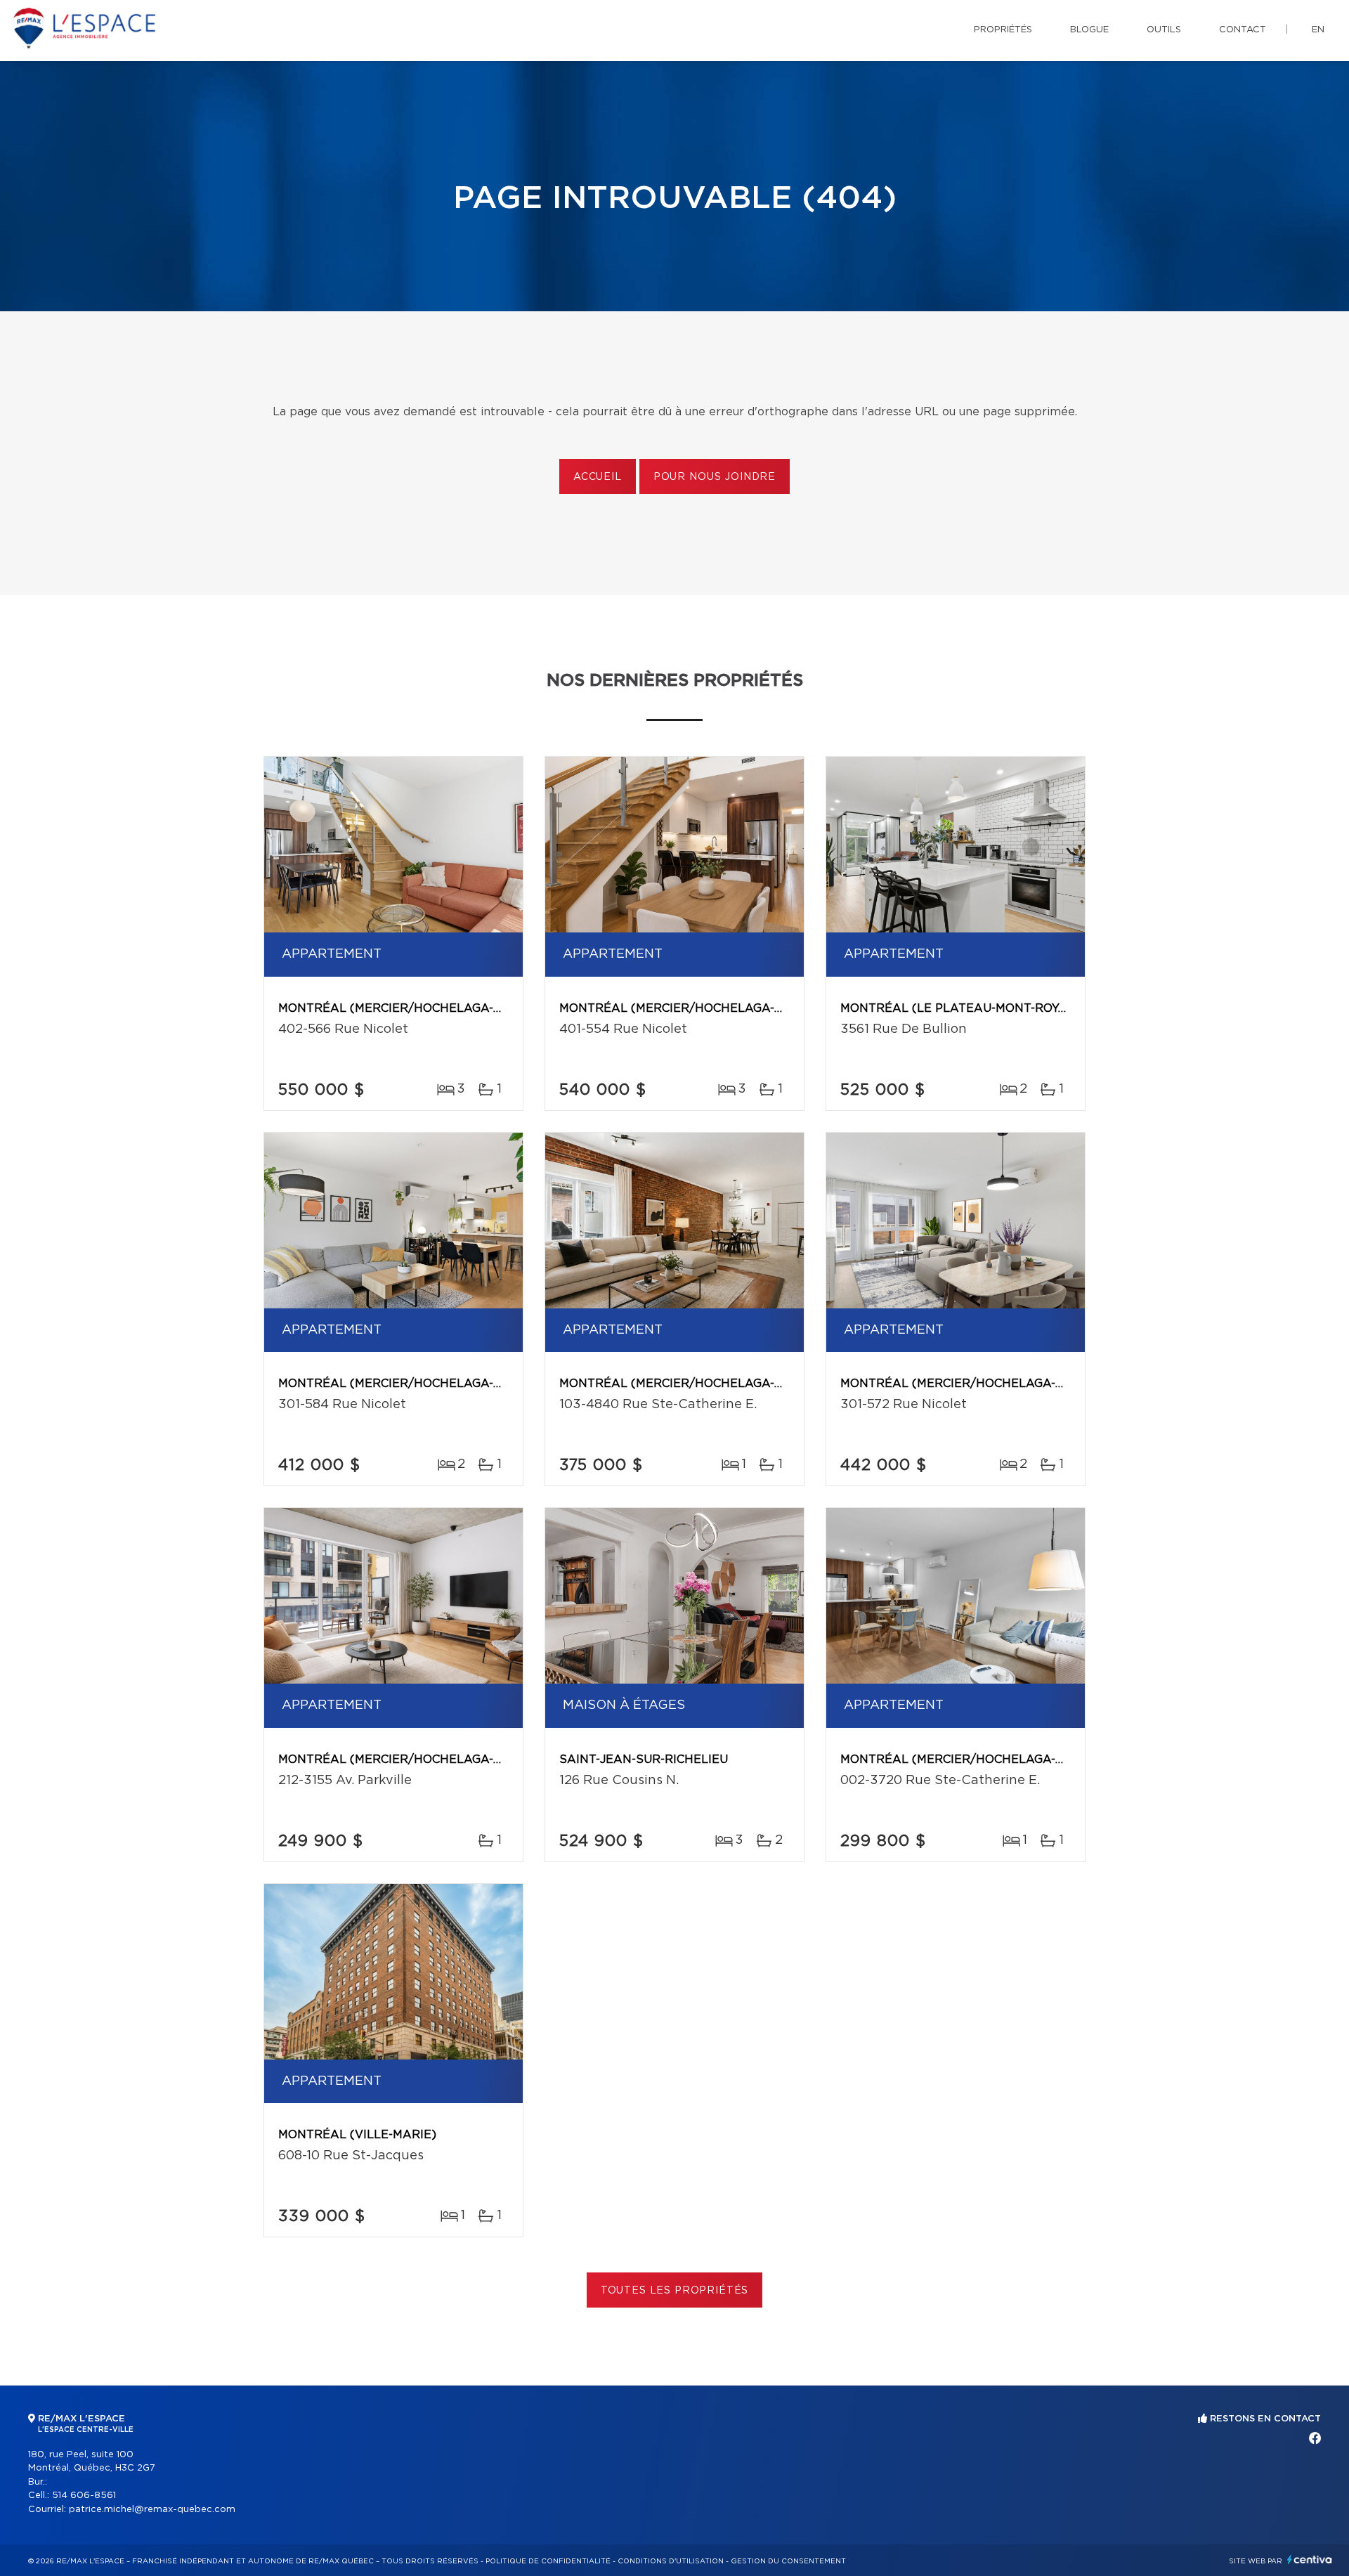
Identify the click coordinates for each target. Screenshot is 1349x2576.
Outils (1164, 30)
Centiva (1310, 2559)
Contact (1243, 30)
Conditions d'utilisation (671, 2561)
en (1318, 30)
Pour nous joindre (715, 477)
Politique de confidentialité (548, 2561)
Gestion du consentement (788, 2561)
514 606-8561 (84, 2496)
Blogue (1089, 30)
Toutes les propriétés (675, 2291)
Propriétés (1003, 30)
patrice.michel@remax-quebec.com (152, 2510)
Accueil (598, 477)
